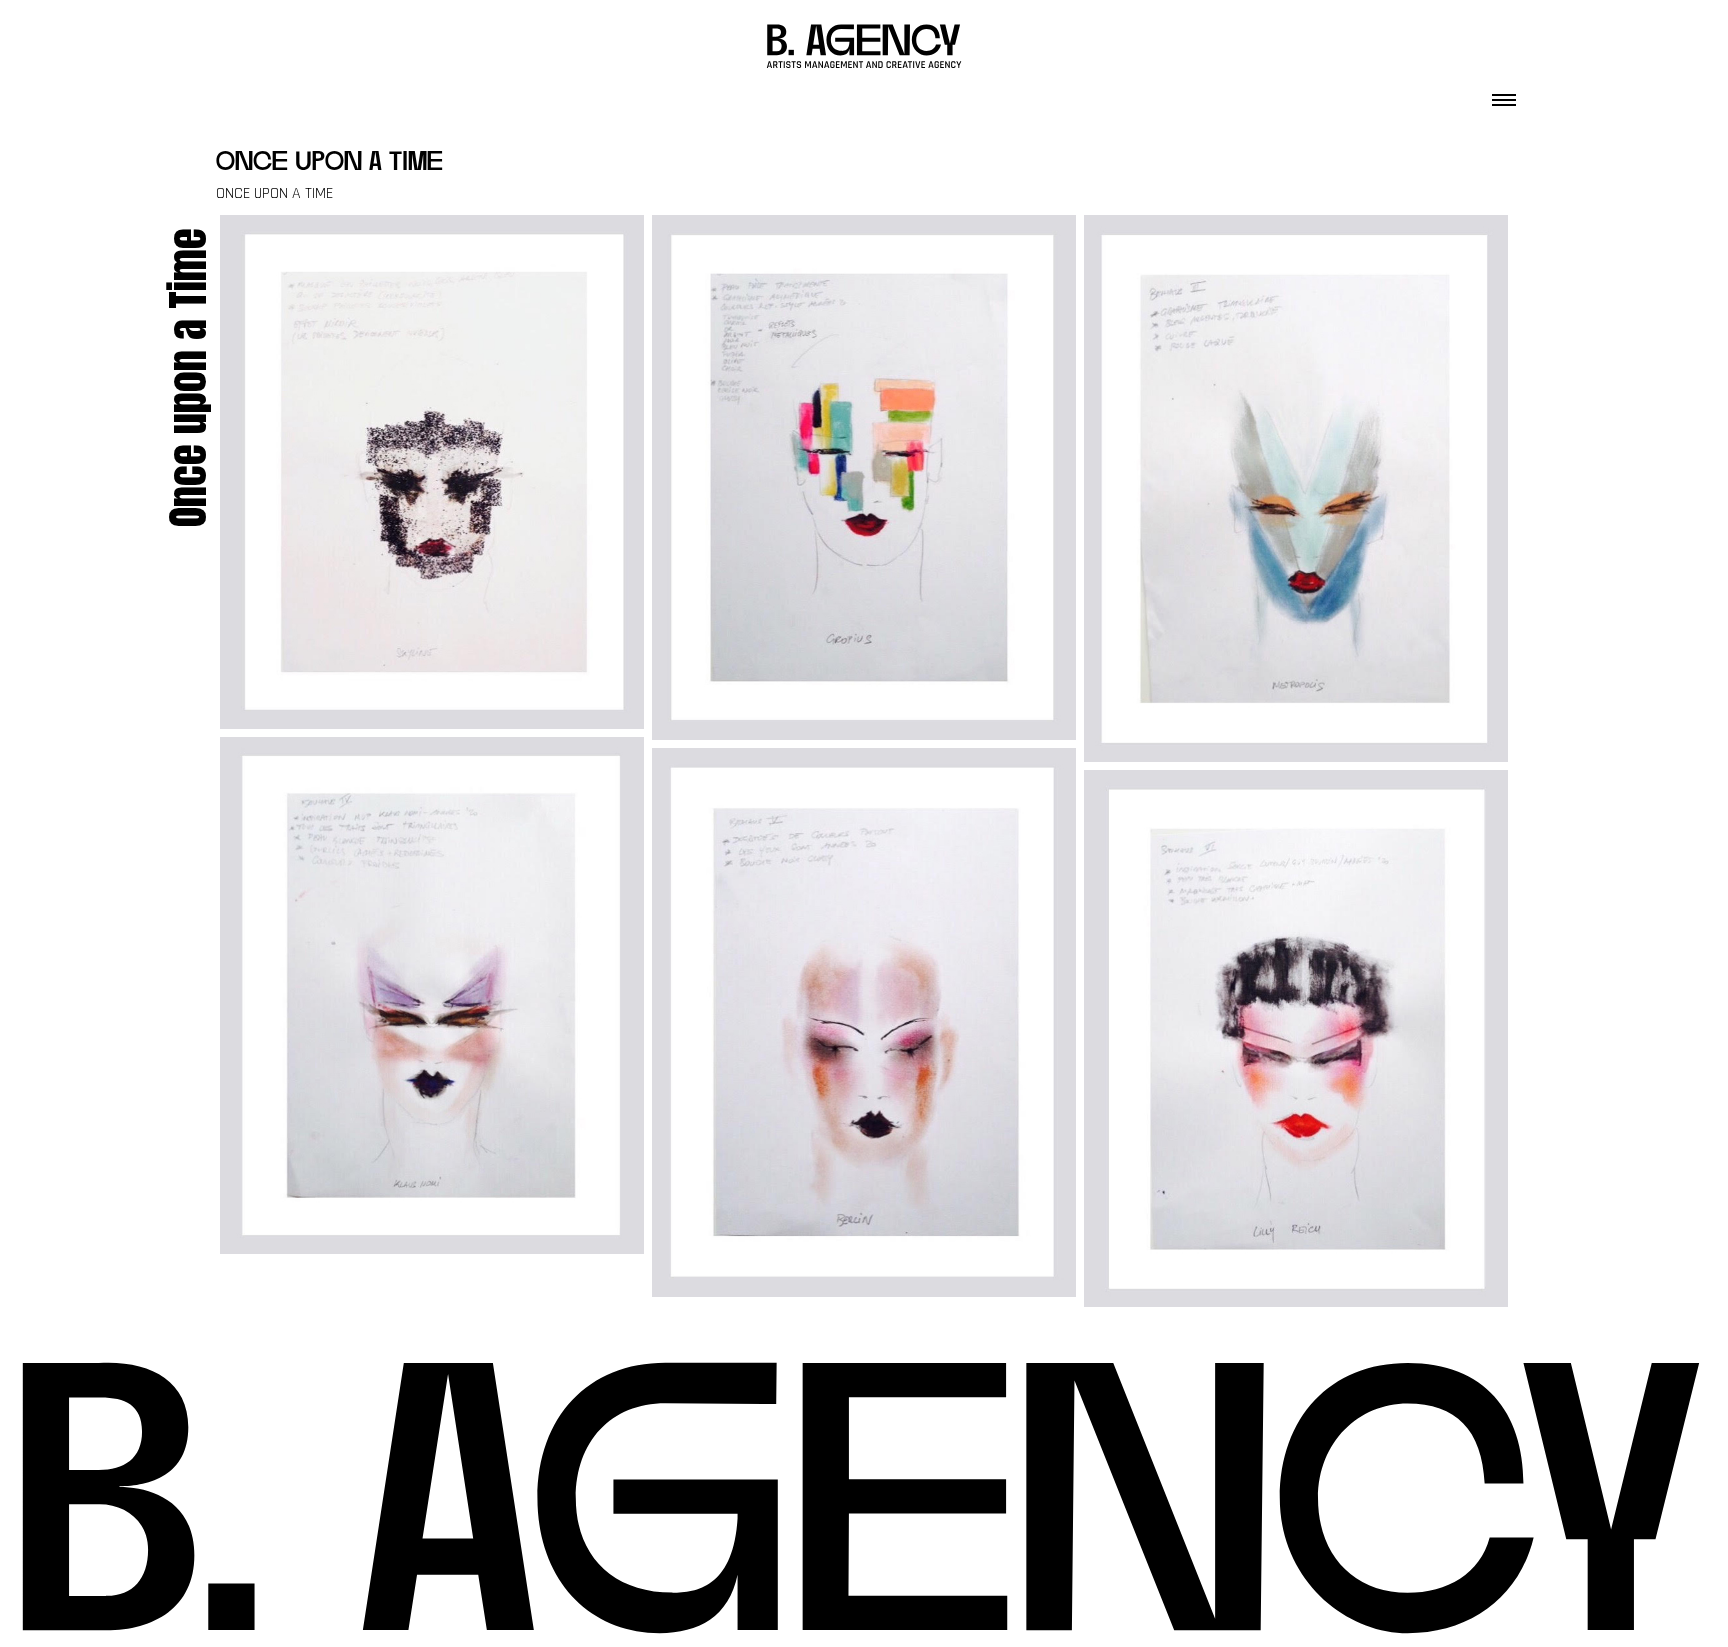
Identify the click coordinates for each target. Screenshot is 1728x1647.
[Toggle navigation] (1504, 94)
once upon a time (329, 163)
